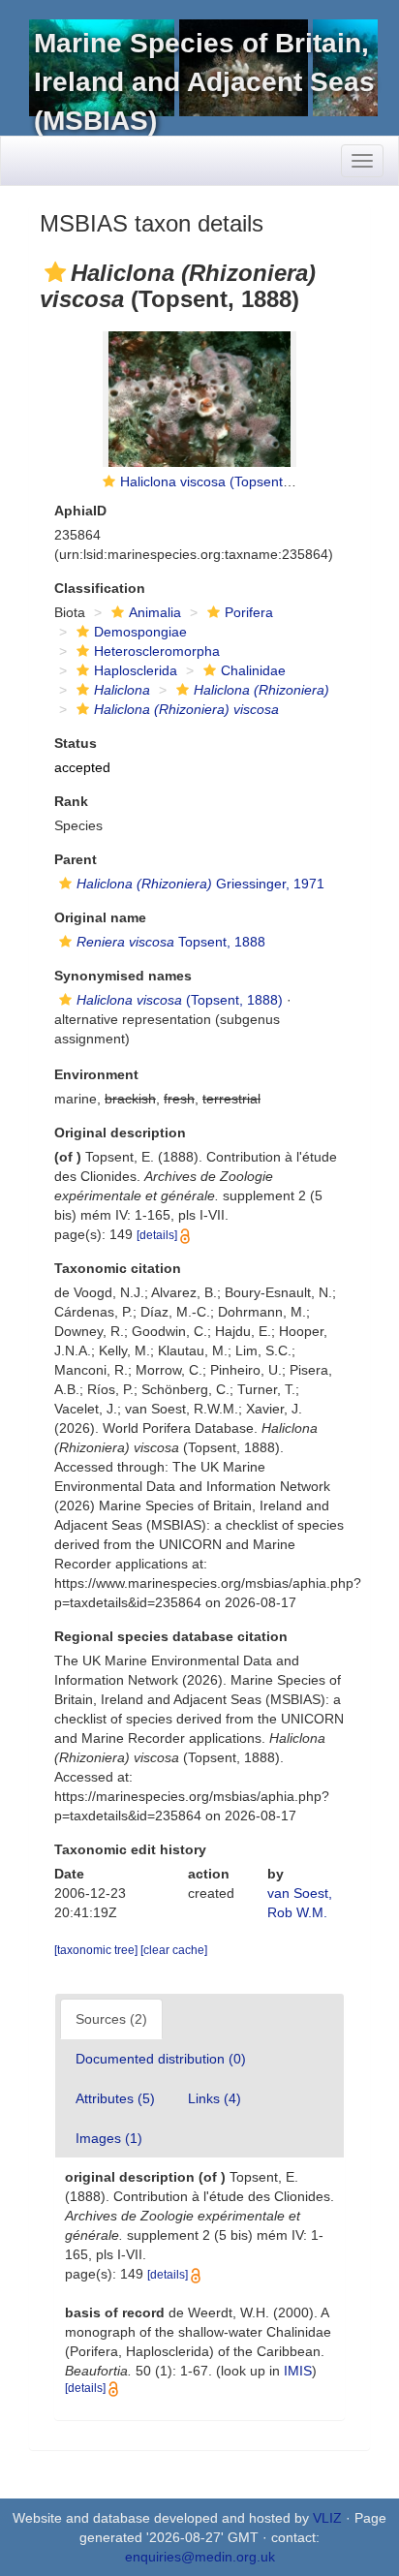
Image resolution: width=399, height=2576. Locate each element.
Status (76, 743)
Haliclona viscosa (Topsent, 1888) (223, 481)
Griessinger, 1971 (200, 884)
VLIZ (327, 2518)
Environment (96, 1074)
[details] (157, 1235)
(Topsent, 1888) (180, 1000)
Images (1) (109, 2138)
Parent (76, 859)
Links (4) (215, 2098)
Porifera (249, 612)
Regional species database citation (171, 1636)
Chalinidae (253, 670)
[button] (55, 272)
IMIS (298, 2371)
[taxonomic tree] (97, 1950)
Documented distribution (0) (161, 2059)
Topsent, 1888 (171, 942)
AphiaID (80, 511)
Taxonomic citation (118, 1268)
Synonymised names (123, 976)
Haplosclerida (136, 670)
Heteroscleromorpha (157, 651)
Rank (71, 801)
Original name (100, 917)
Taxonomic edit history (130, 1849)
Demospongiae (140, 632)
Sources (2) (111, 2019)
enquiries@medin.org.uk (200, 2557)
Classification (100, 588)
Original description (120, 1133)
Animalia (155, 612)
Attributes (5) (115, 2098)
